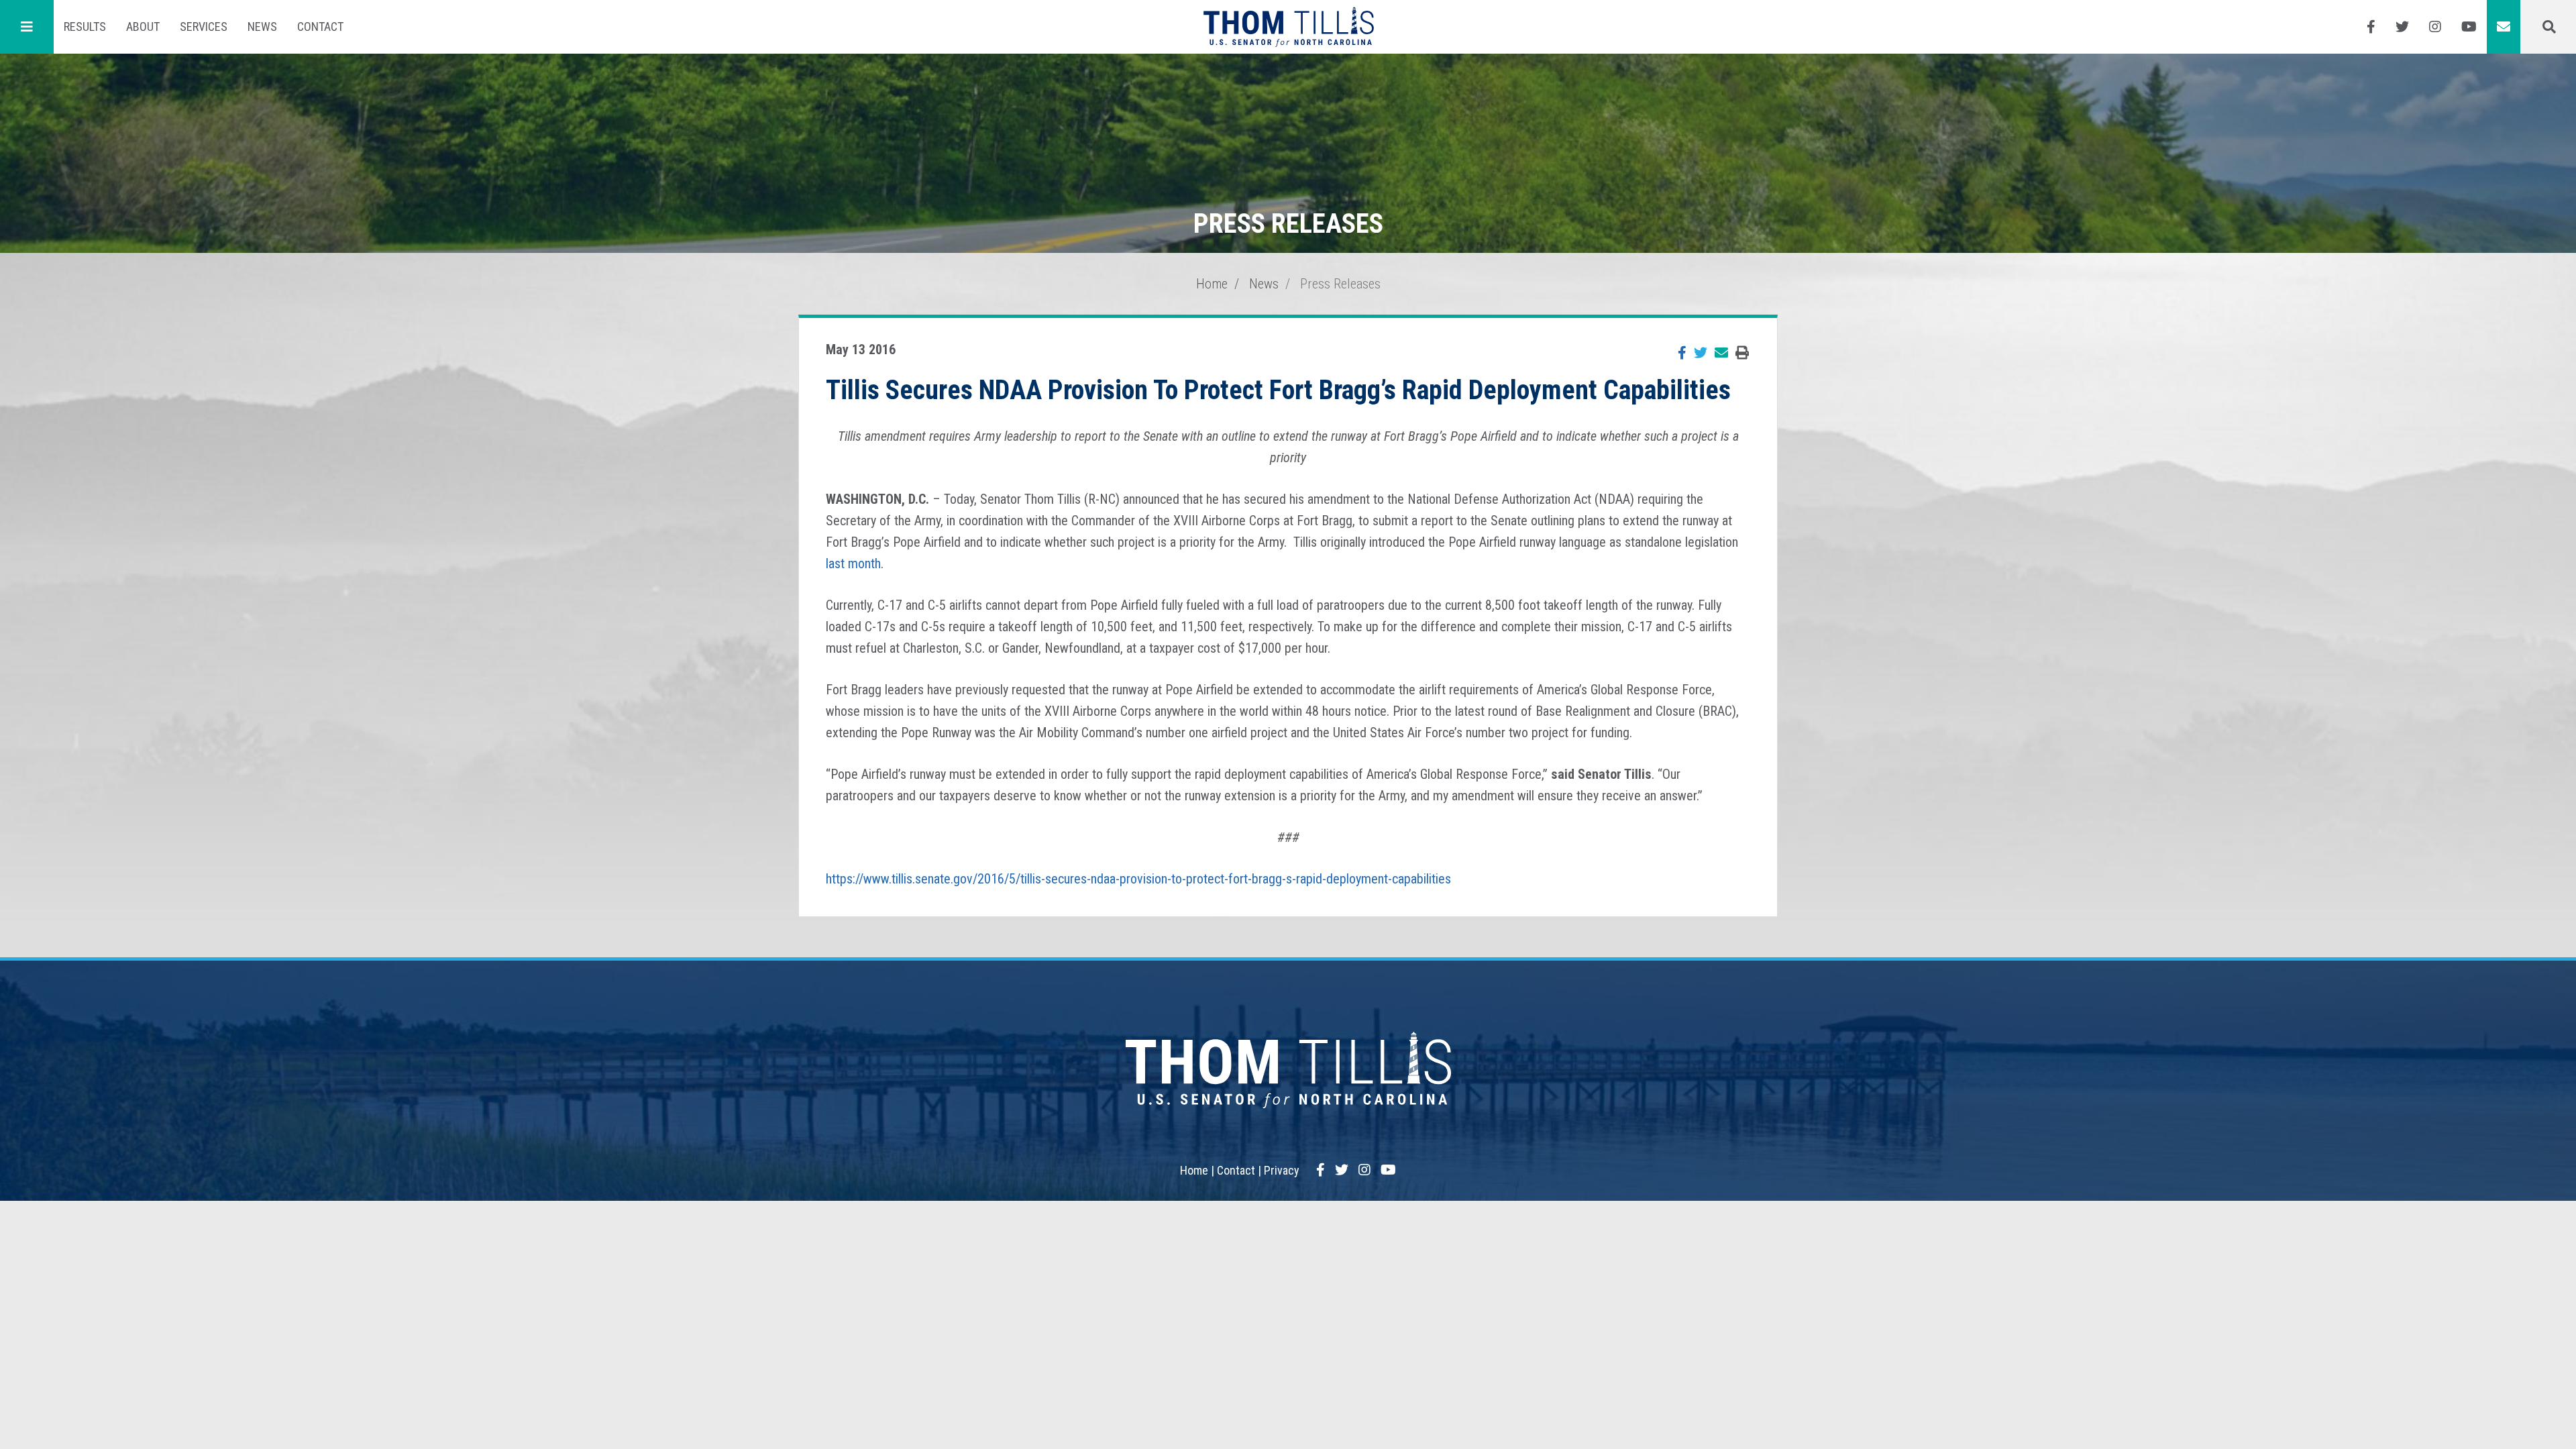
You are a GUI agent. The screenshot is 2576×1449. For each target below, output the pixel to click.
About (143, 26)
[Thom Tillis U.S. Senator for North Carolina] (1288, 27)
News (262, 26)
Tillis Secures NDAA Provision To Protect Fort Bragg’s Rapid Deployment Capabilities (1278, 390)
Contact (320, 26)
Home (1212, 284)
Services (204, 26)
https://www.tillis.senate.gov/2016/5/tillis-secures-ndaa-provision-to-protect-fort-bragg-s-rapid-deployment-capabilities (1138, 879)
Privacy (1282, 1170)
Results (85, 26)
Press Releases (1340, 284)
